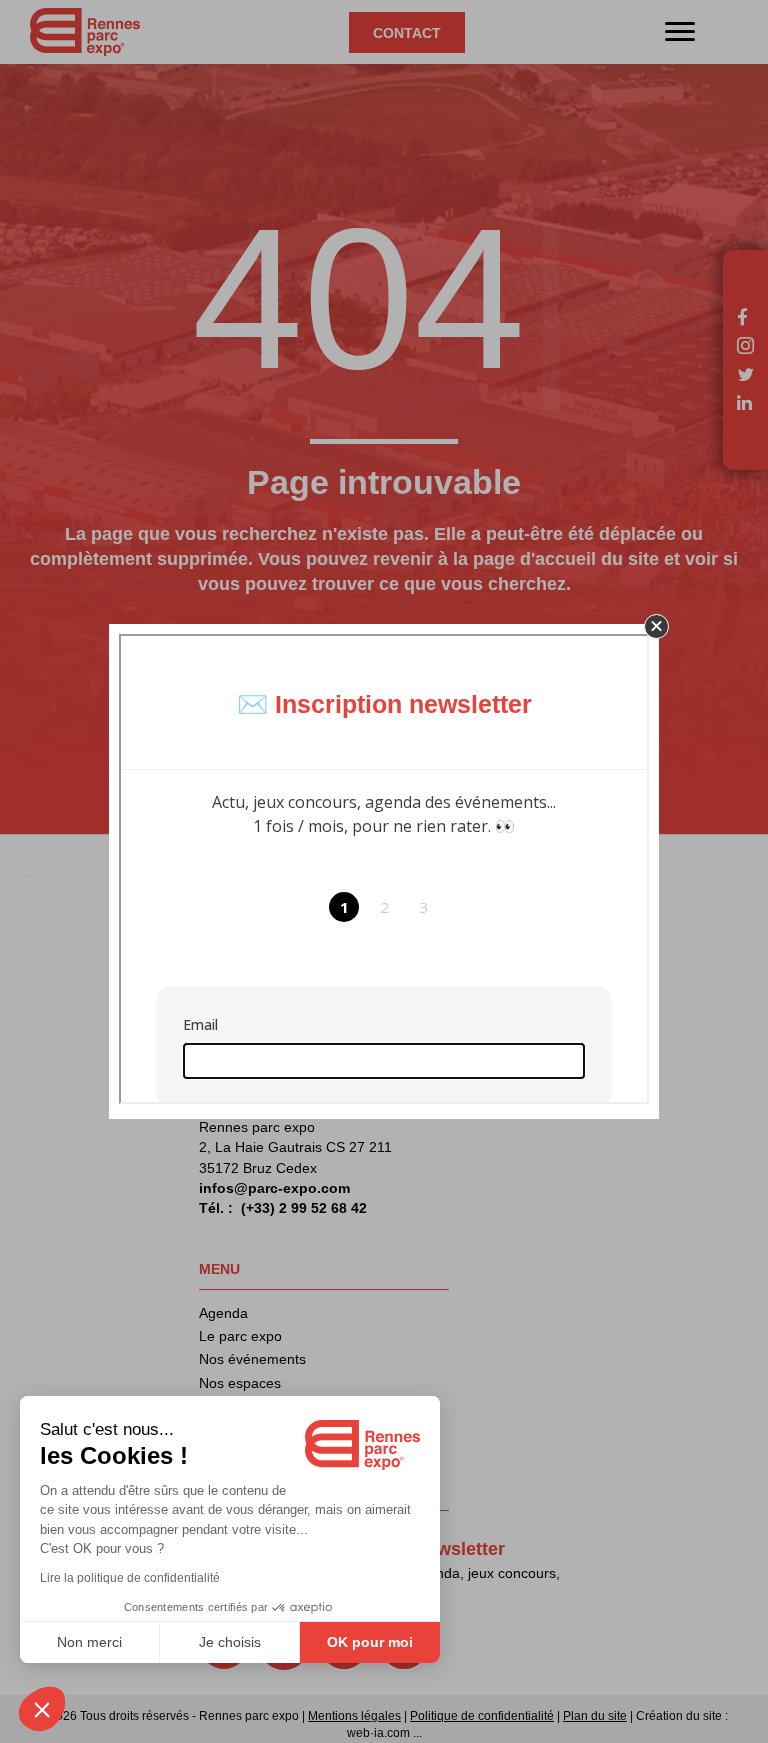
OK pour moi (370, 1642)
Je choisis (230, 1642)
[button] (656, 626)
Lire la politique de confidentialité (130, 1578)
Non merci (89, 1642)
